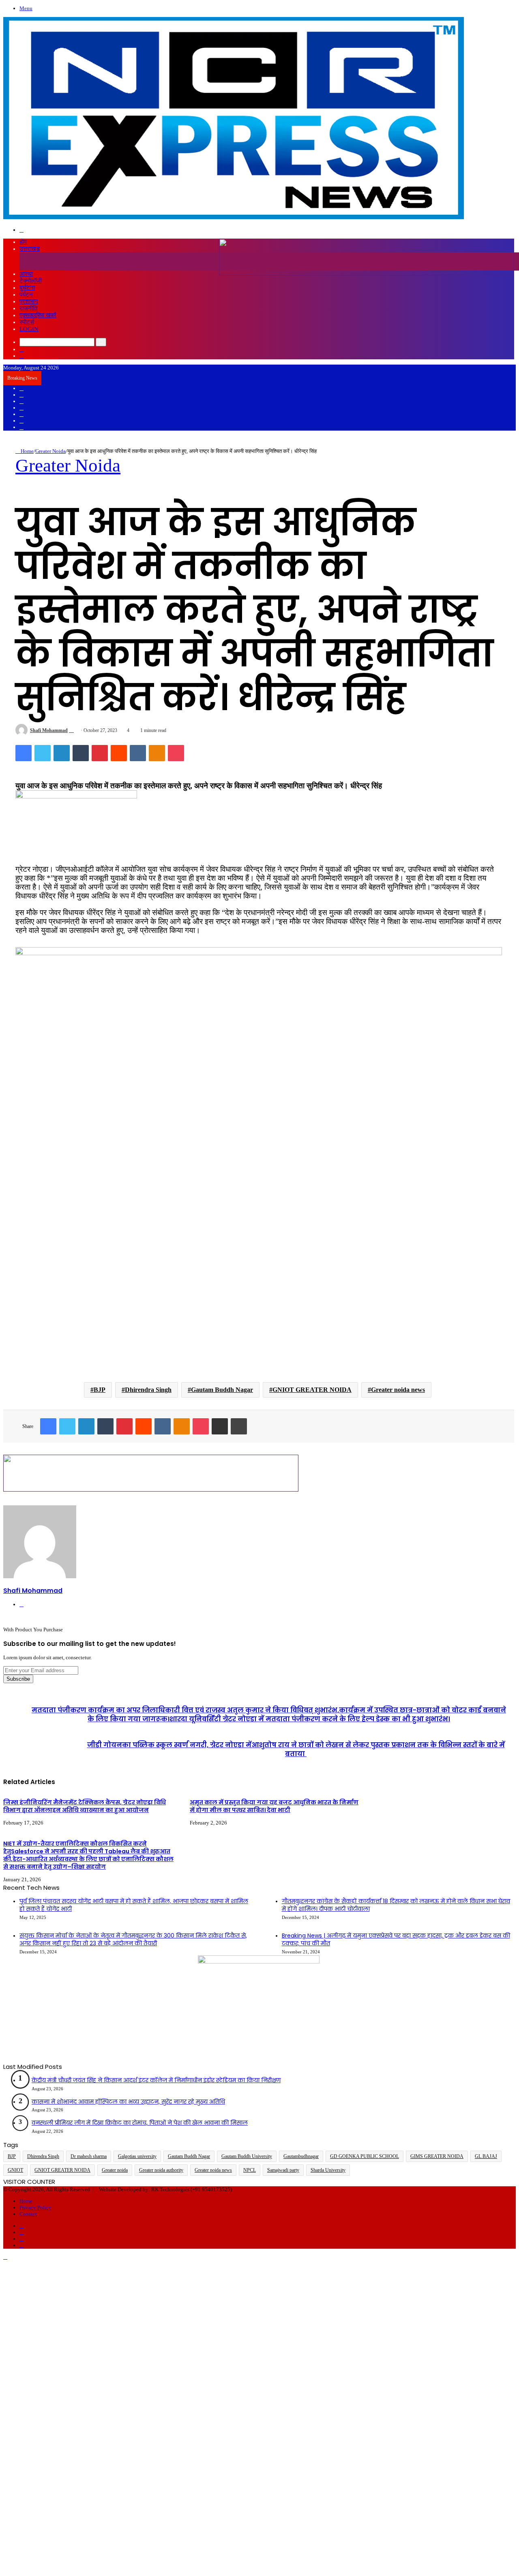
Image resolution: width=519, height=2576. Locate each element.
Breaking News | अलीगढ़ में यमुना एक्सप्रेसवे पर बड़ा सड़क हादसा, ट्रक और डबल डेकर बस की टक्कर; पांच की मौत (396, 1940)
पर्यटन (26, 295)
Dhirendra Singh (148, 1390)
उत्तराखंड (30, 249)
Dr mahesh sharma (89, 2156)
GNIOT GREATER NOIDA (312, 1390)
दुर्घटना (27, 288)
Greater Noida (50, 451)
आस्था (26, 274)
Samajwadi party (283, 2170)
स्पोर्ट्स (27, 322)
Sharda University (328, 2170)
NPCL (250, 2170)
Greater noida (115, 2170)
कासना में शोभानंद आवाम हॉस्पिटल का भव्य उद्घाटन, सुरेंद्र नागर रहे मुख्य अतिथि (128, 2102)
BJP (100, 1390)
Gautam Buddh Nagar (222, 1390)
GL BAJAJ (486, 2156)
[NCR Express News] (234, 218)
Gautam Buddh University (247, 2156)
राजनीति (28, 308)
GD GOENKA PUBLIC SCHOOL (365, 2156)
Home (27, 451)
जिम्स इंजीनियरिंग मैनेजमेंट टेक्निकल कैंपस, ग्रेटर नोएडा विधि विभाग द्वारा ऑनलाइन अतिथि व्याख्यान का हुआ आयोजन (85, 1806)
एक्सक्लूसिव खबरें (38, 315)
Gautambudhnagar (301, 2156)
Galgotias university (137, 2156)
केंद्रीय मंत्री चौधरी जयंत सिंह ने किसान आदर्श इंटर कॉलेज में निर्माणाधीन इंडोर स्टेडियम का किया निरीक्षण (156, 2080)
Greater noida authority (161, 2170)
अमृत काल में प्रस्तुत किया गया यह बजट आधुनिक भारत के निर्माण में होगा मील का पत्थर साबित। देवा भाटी (274, 1806)
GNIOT (15, 2170)
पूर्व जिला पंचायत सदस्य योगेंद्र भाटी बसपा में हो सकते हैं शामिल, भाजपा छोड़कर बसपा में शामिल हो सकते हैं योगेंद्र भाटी (134, 1905)
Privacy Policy (35, 2208)
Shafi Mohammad (49, 730)
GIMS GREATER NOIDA (437, 2156)
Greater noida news (398, 1390)
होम (23, 242)
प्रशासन (29, 301)
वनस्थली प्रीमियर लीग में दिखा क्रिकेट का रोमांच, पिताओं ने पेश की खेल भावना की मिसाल (140, 2123)
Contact (28, 2214)
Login (29, 329)
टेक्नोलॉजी (31, 281)
